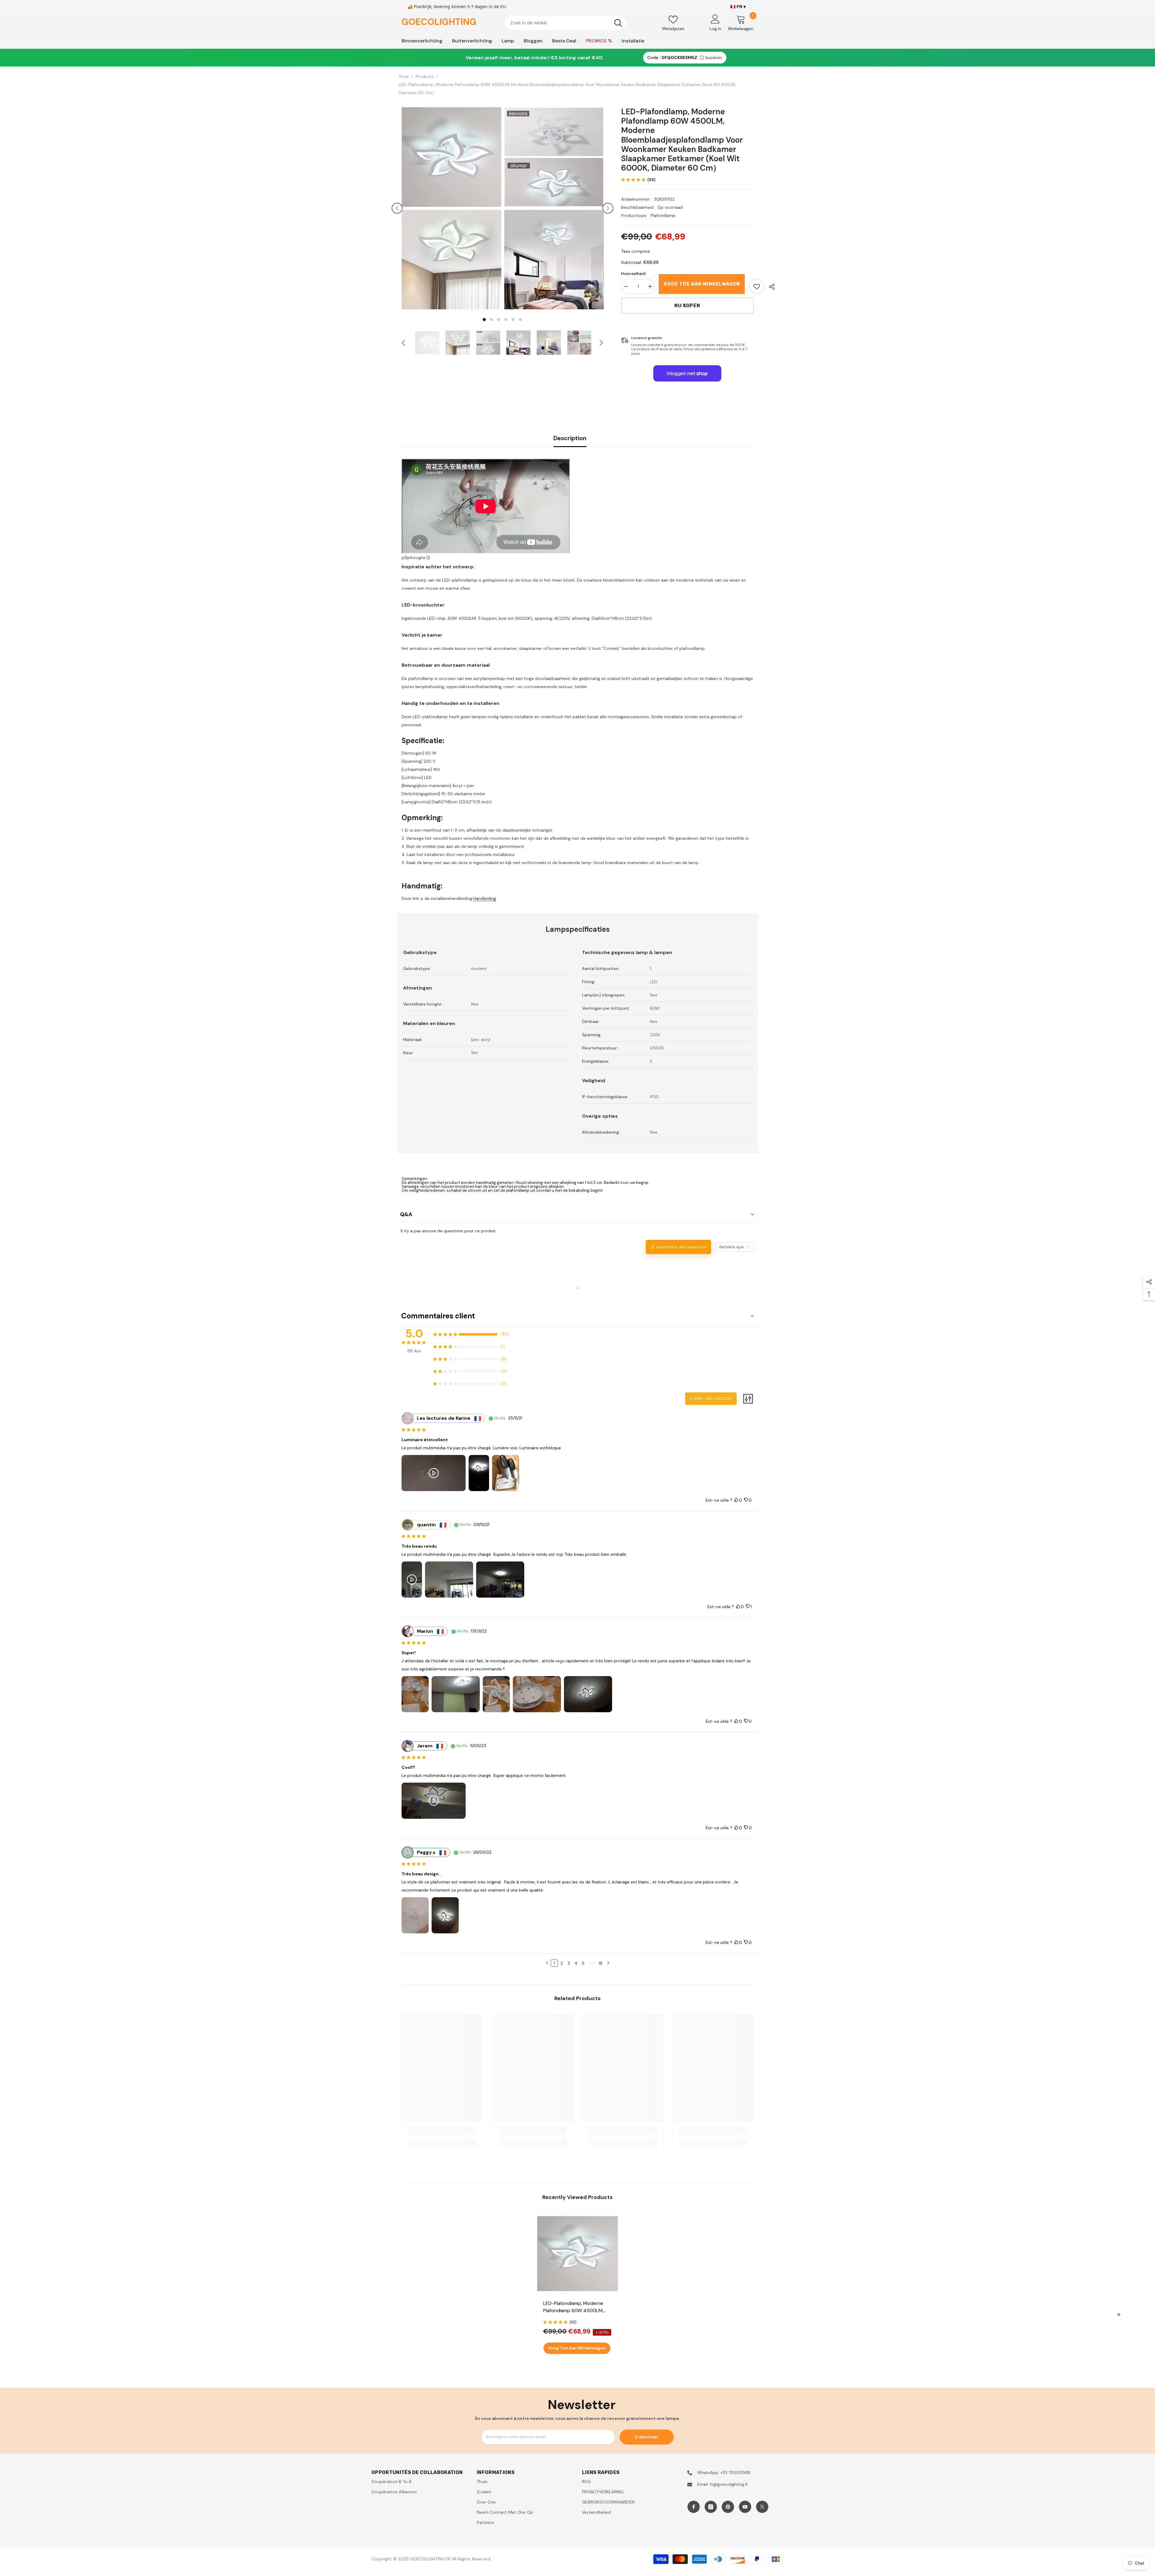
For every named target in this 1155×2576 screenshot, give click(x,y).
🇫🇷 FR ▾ (738, 7)
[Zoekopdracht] (565, 23)
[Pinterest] (728, 2507)
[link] (757, 286)
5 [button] (513, 320)
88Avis (414, 1351)
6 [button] (520, 320)
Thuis (404, 76)
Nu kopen (687, 306)
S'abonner (647, 2437)
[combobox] (557, 23)
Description (570, 438)
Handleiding (485, 898)
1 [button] (484, 320)
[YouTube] (745, 2507)
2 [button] (491, 320)
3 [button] (499, 320)
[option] (451, 208)
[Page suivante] (608, 1963)
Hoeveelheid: (634, 273)
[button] (397, 208)
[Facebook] (694, 2507)
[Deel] (770, 287)
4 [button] (506, 320)
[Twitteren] (762, 2507)
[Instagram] (711, 2507)
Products (425, 76)
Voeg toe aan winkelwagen (702, 284)
